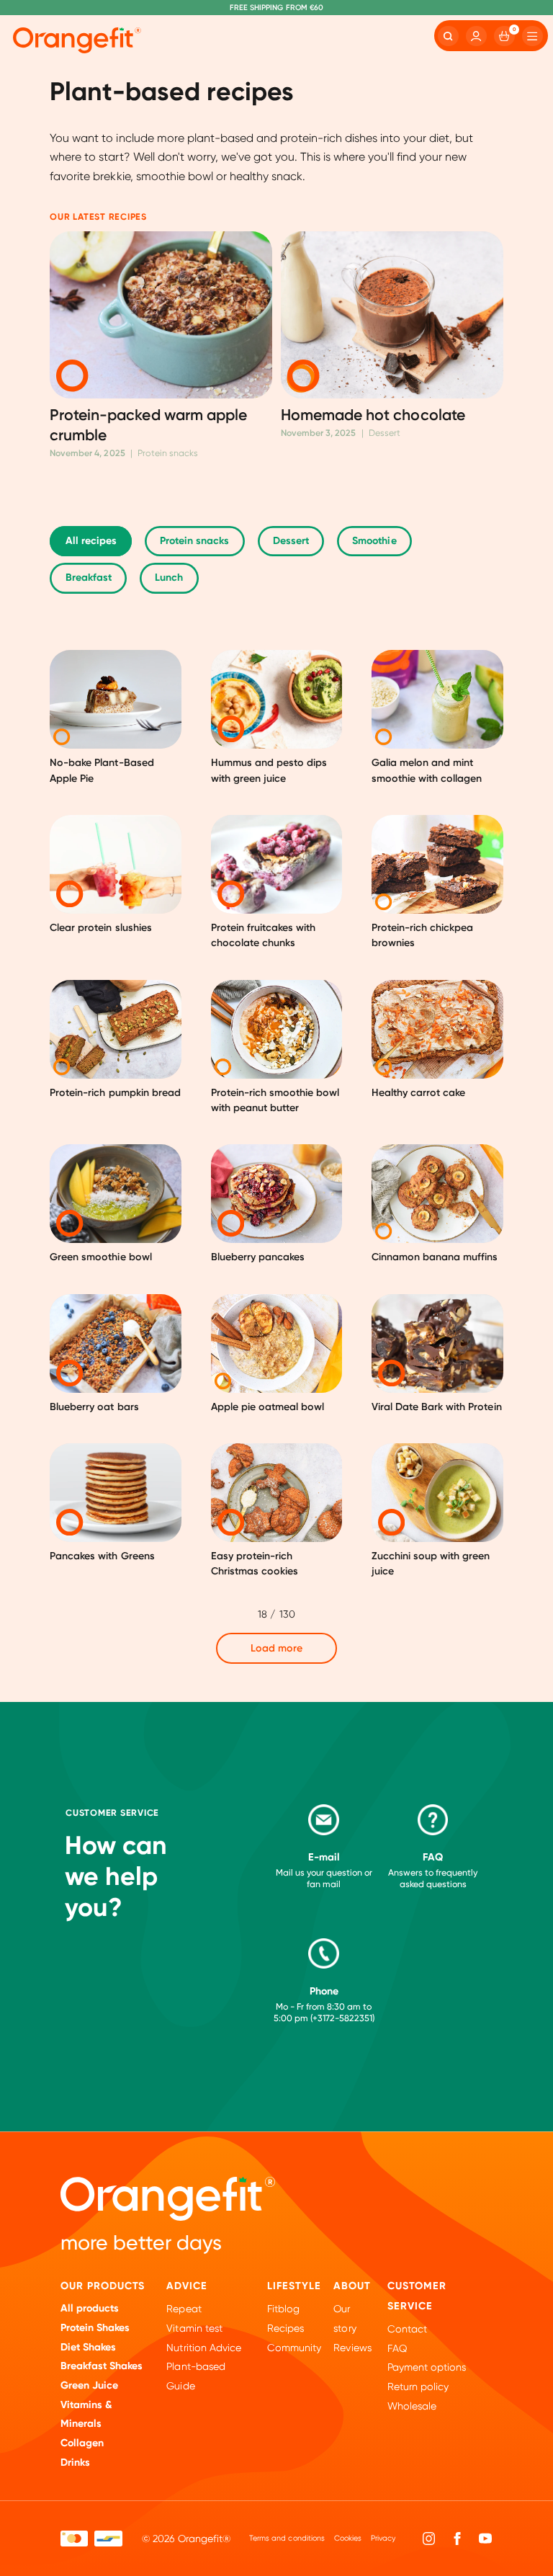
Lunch (169, 578)
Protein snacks (194, 541)
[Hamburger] (532, 36)
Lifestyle (294, 2286)
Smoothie (374, 541)
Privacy (383, 2538)
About (352, 2286)
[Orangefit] (77, 40)
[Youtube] (485, 2538)
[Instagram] (429, 2538)
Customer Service (417, 2296)
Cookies (348, 2538)
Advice (187, 2286)
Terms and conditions (287, 2538)
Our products (103, 2286)
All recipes (91, 541)
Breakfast (89, 578)
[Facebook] (457, 2538)
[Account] (476, 36)
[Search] (448, 36)
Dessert (291, 541)
